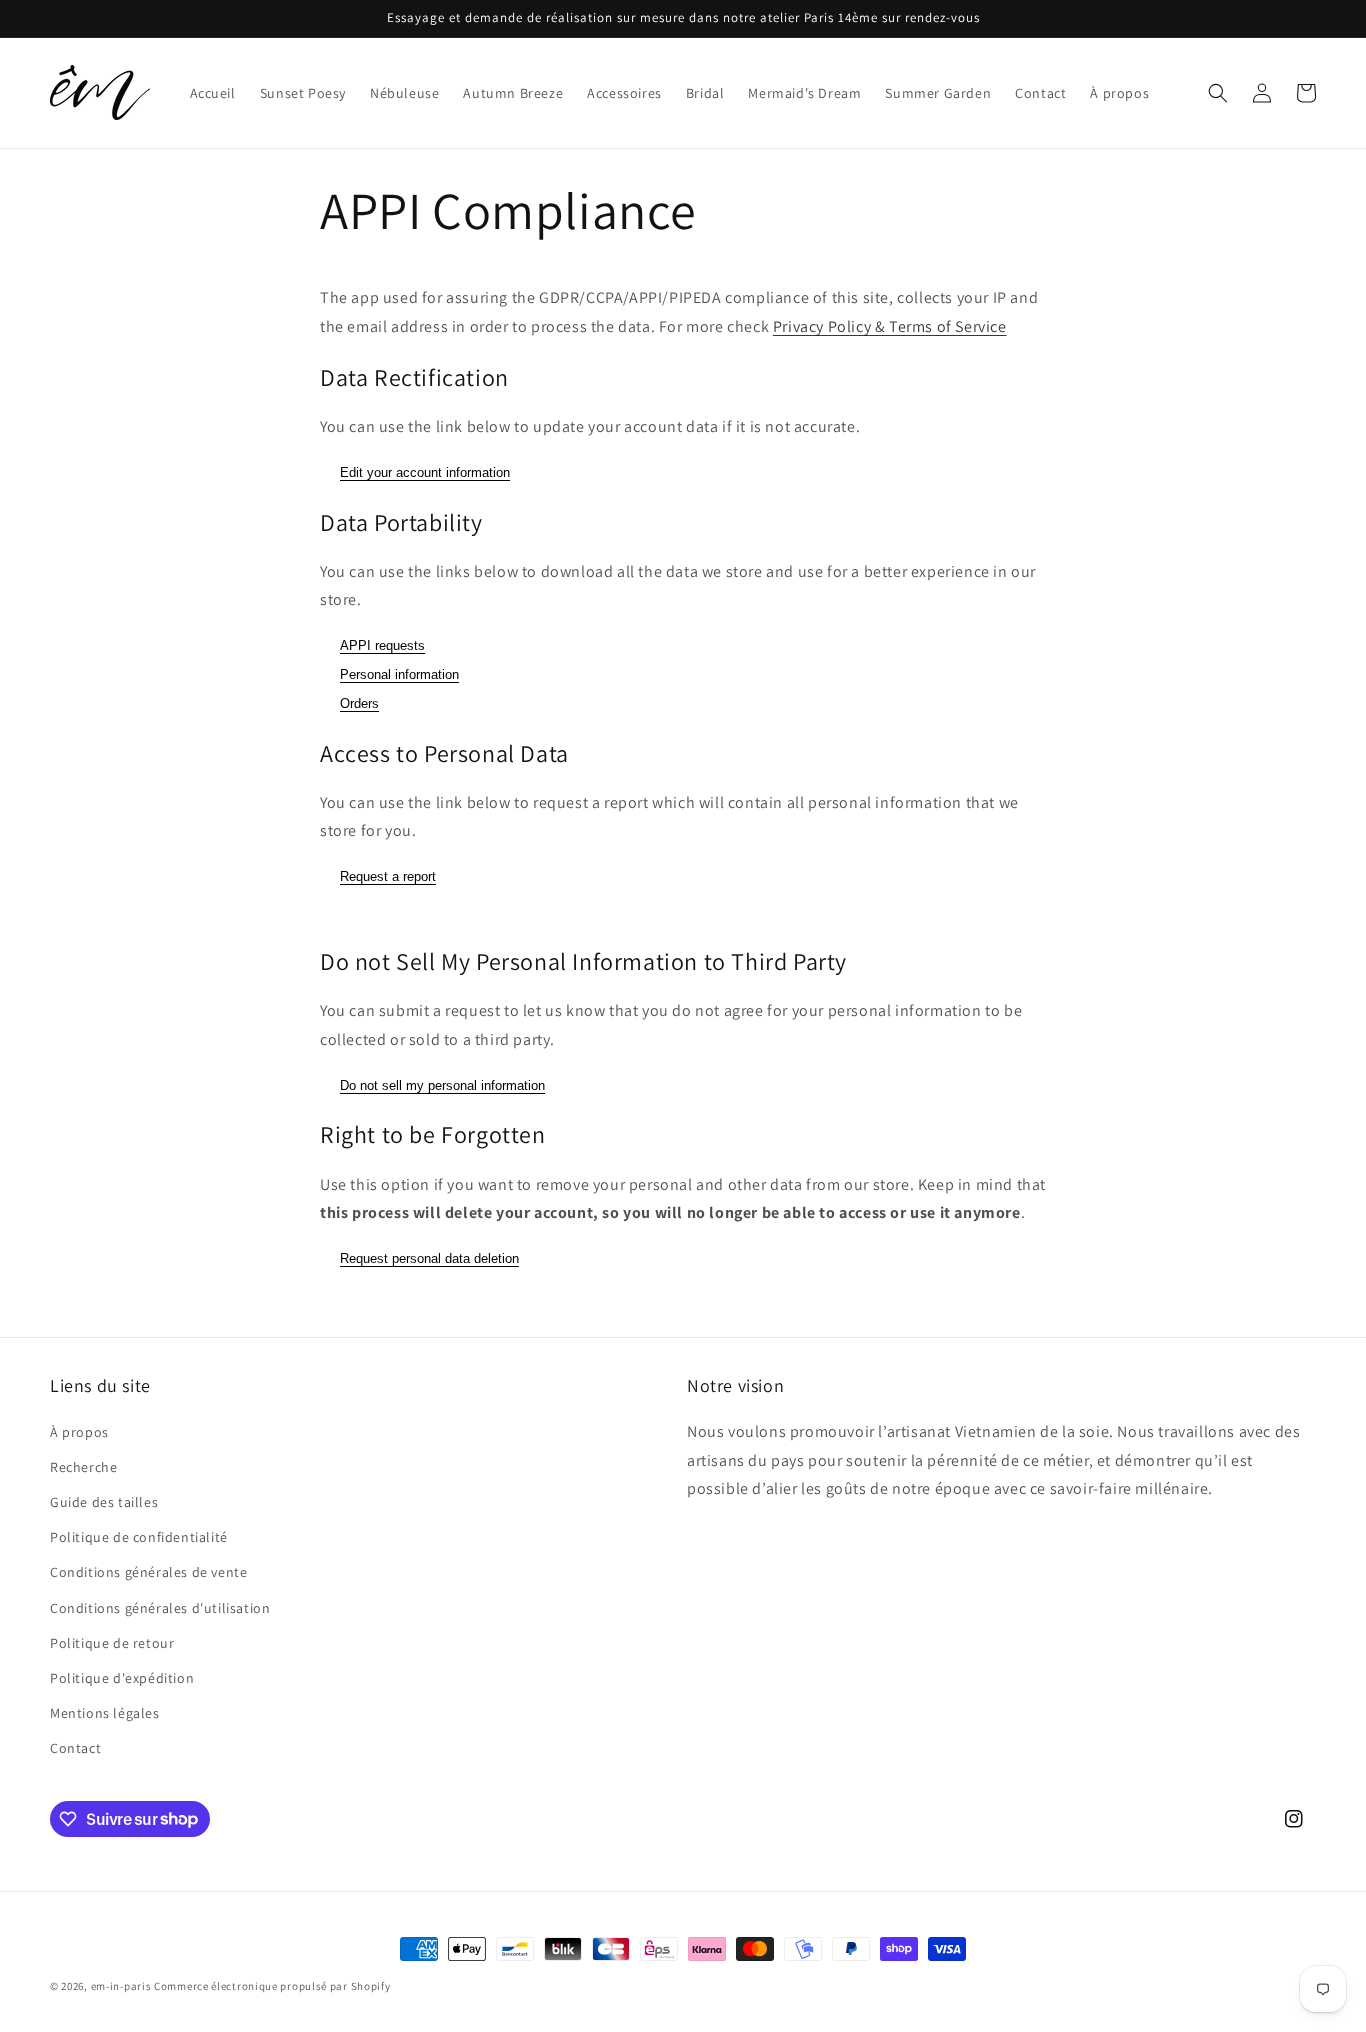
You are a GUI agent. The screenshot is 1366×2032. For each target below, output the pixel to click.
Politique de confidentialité (139, 1537)
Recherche (83, 1467)
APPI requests (382, 645)
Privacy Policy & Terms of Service (890, 326)
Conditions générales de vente (148, 1572)
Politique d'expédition (122, 1678)
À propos (79, 1432)
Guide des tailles (104, 1502)
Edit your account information (425, 472)
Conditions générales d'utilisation (160, 1608)
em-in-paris (121, 1986)
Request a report (388, 876)
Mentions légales (105, 1713)
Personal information (399, 674)
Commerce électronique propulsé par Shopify (272, 1986)
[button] (1218, 93)
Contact (75, 1748)
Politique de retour (112, 1643)
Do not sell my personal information (442, 1085)
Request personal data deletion (429, 1258)
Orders (359, 703)
